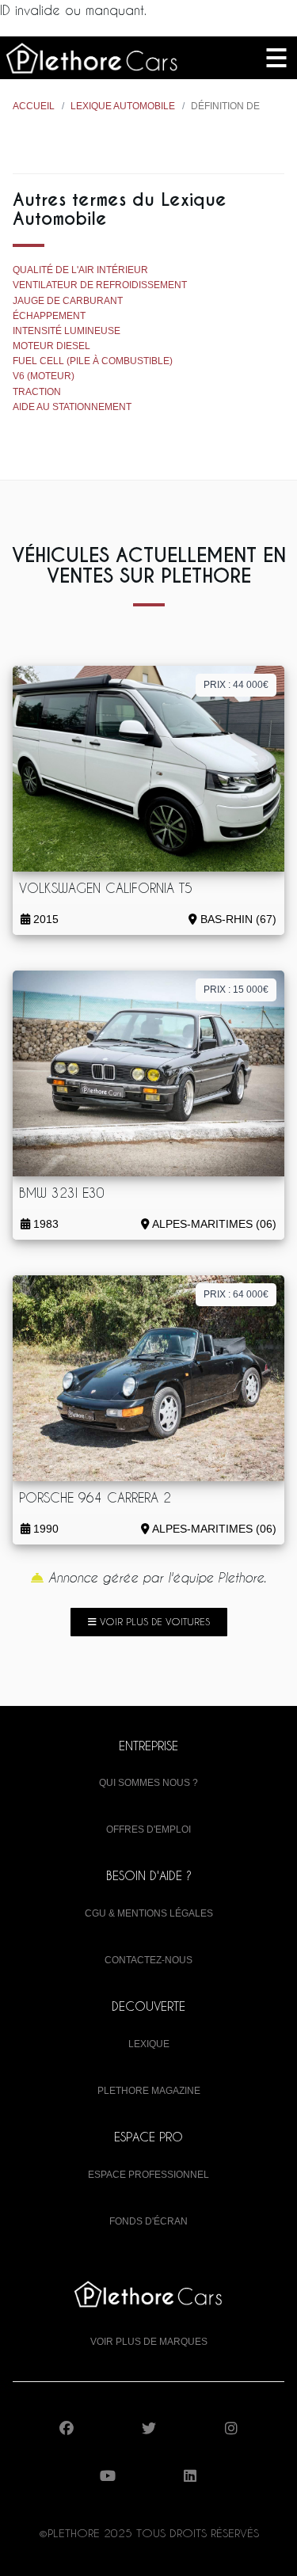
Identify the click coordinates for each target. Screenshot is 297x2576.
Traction (37, 392)
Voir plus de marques (149, 2342)
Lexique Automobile (123, 106)
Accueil (34, 106)
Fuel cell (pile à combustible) (93, 361)
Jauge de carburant (68, 301)
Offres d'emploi (148, 1829)
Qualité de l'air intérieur (80, 270)
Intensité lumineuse (67, 331)
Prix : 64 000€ (236, 1294)
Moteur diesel (51, 346)
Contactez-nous (148, 1960)
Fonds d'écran (148, 2221)
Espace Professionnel (148, 2175)
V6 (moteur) (44, 376)
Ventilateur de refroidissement (100, 285)
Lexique (149, 2044)
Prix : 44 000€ (236, 685)
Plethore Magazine (149, 2091)
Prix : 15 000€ (236, 990)
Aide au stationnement (72, 407)
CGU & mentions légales (149, 1913)
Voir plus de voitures (153, 1621)
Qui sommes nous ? (148, 1783)
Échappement (49, 316)
